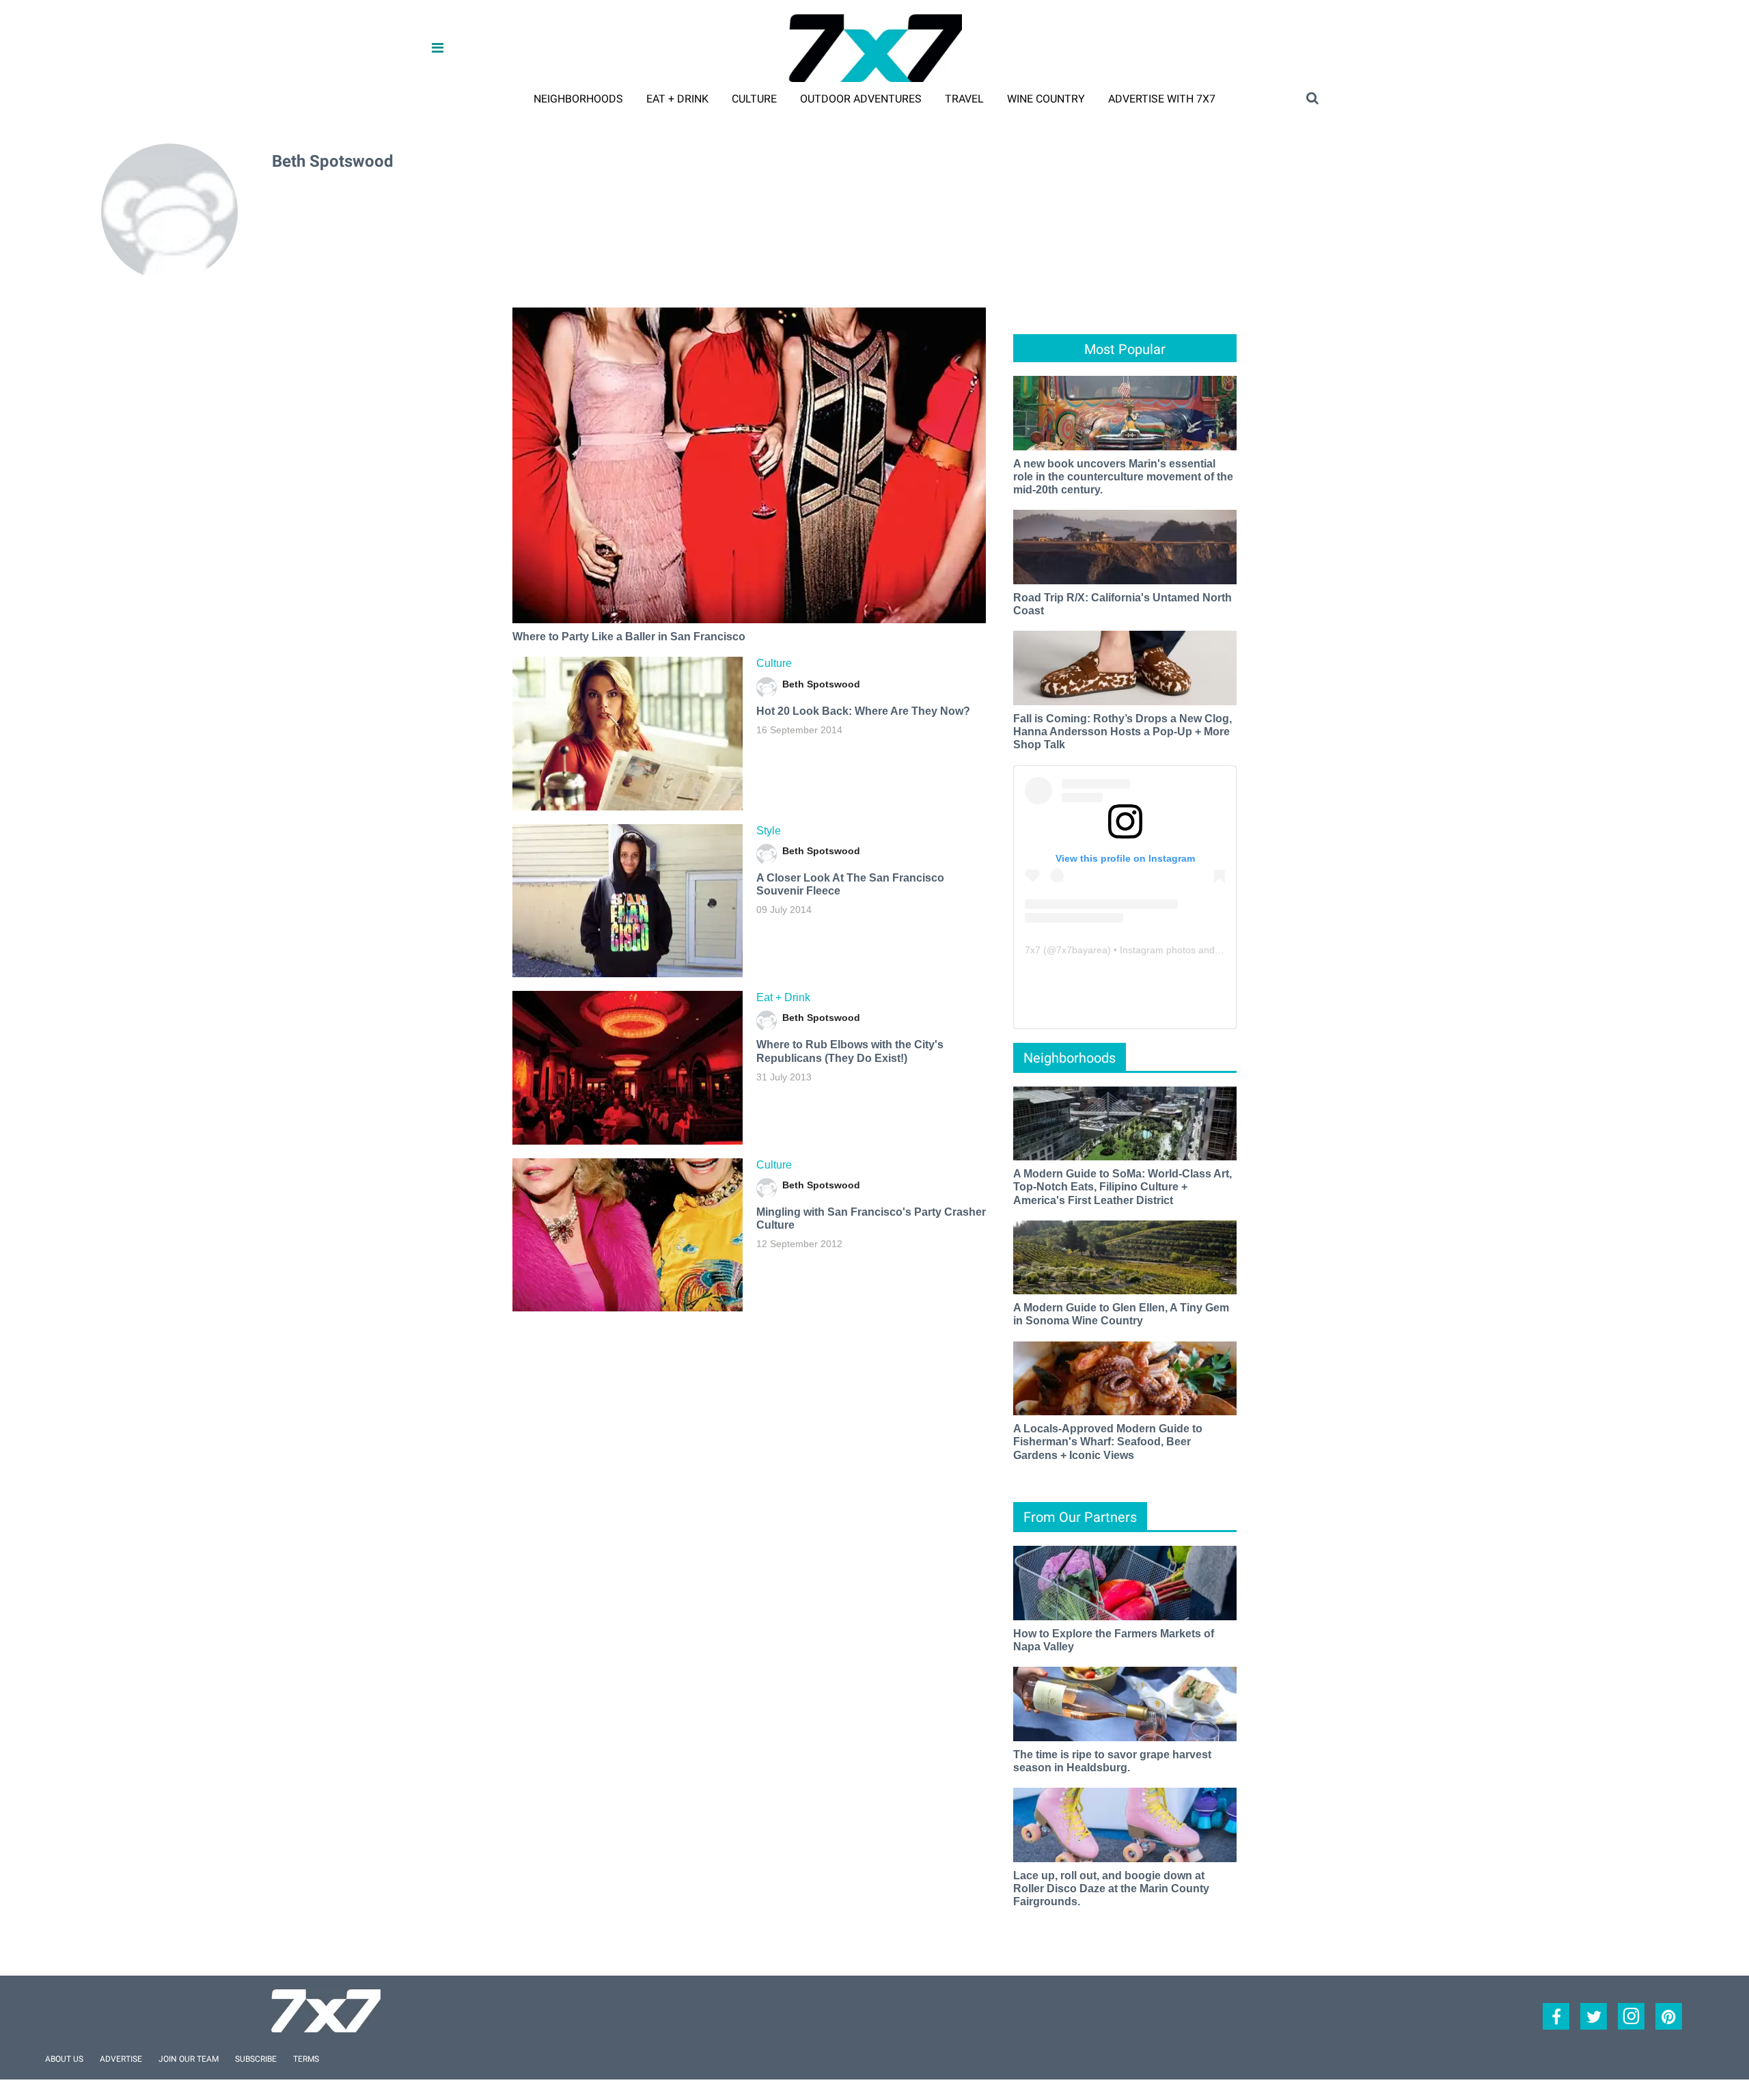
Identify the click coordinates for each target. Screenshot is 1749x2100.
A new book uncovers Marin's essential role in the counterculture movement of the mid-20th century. (1123, 477)
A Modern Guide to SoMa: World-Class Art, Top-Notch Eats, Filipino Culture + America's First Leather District (1123, 1187)
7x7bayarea (1082, 950)
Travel (964, 99)
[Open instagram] (1631, 2016)
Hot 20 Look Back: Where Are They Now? (863, 711)
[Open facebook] (1556, 2016)
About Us (64, 2059)
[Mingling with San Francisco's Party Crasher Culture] (628, 1235)
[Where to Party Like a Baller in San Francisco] (749, 465)
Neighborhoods (578, 99)
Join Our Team (189, 2059)
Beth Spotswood (821, 684)
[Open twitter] (1594, 2016)
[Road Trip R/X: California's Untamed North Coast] (1125, 546)
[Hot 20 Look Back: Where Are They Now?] (628, 733)
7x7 (1033, 950)
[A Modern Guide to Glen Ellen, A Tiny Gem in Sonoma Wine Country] (1125, 1256)
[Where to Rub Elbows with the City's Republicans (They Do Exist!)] (628, 1067)
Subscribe (256, 2059)
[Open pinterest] (1669, 2016)
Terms (306, 2059)
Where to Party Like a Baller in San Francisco (629, 637)
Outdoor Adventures (861, 99)
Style (769, 831)
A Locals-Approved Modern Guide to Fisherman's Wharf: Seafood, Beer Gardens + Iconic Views (1108, 1442)
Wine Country (1046, 99)
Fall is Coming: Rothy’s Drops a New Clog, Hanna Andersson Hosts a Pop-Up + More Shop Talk (1123, 732)
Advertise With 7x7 (1162, 99)
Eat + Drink (677, 99)
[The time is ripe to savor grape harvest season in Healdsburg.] (1125, 1703)
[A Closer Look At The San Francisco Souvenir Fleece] (628, 901)
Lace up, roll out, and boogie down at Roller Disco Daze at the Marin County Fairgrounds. (1111, 1888)
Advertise (121, 2059)
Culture (754, 99)
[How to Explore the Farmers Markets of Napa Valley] (1125, 1582)
